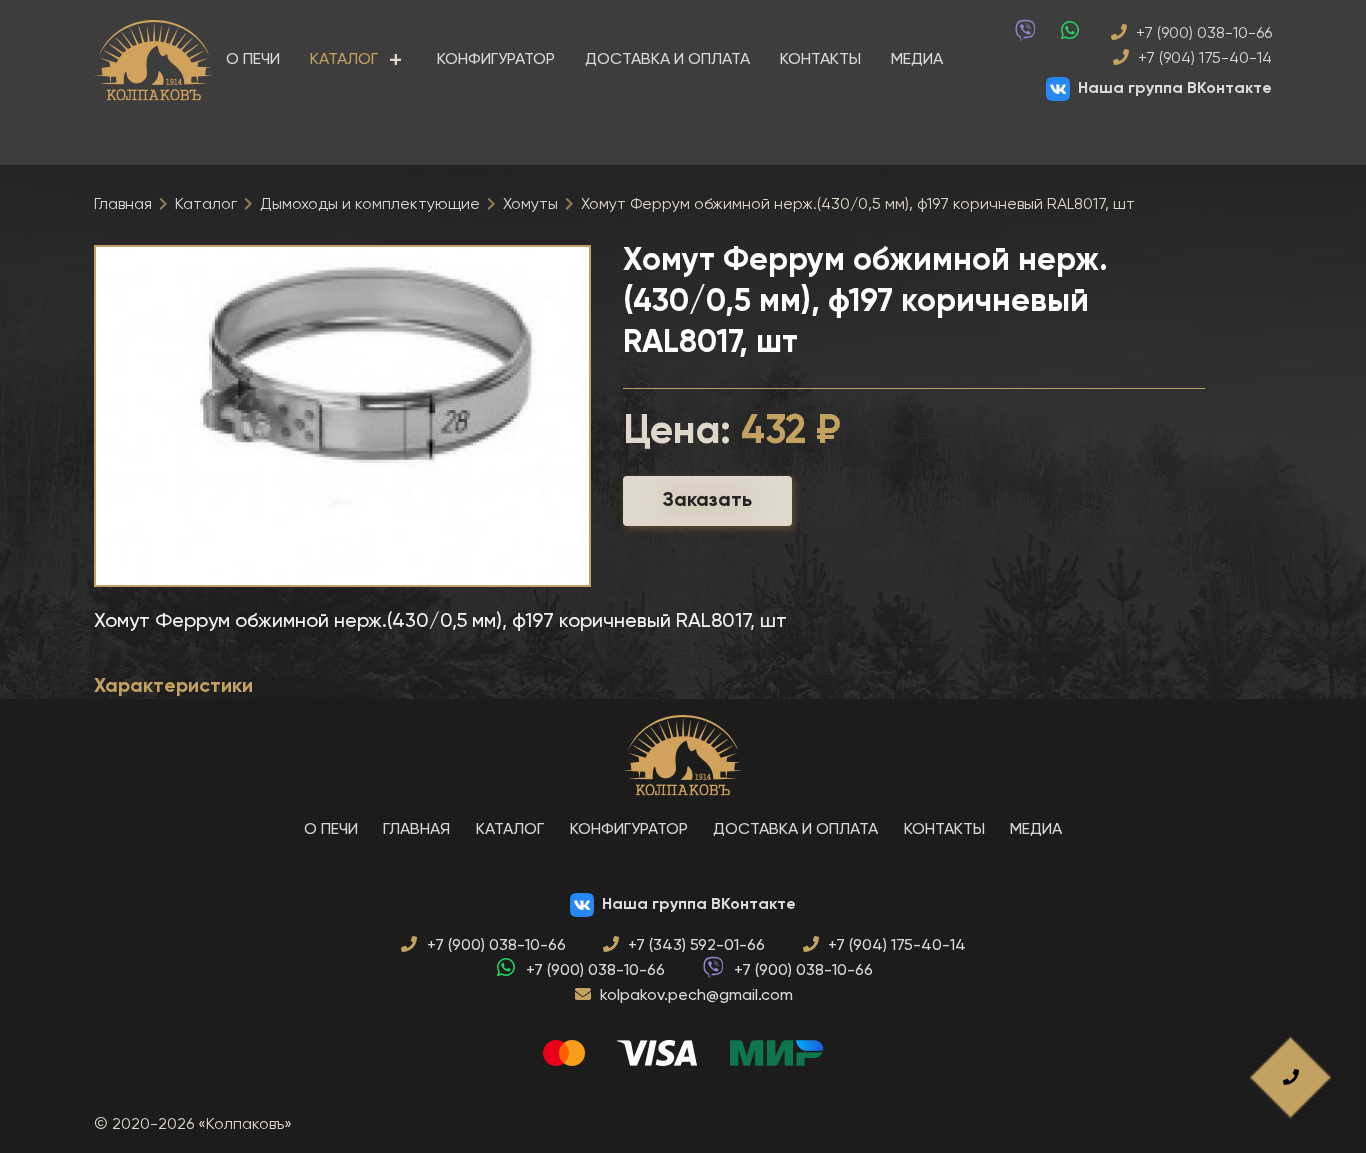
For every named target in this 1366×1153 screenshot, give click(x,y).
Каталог (344, 60)
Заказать (707, 501)
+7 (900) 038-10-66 (1202, 34)
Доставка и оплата (667, 60)
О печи (253, 60)
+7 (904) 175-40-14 (1203, 59)
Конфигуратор (496, 60)
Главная (123, 205)
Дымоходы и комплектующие (370, 205)
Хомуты (530, 205)
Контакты (820, 60)
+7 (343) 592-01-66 (696, 946)
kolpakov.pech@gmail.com (696, 996)
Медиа (917, 60)
